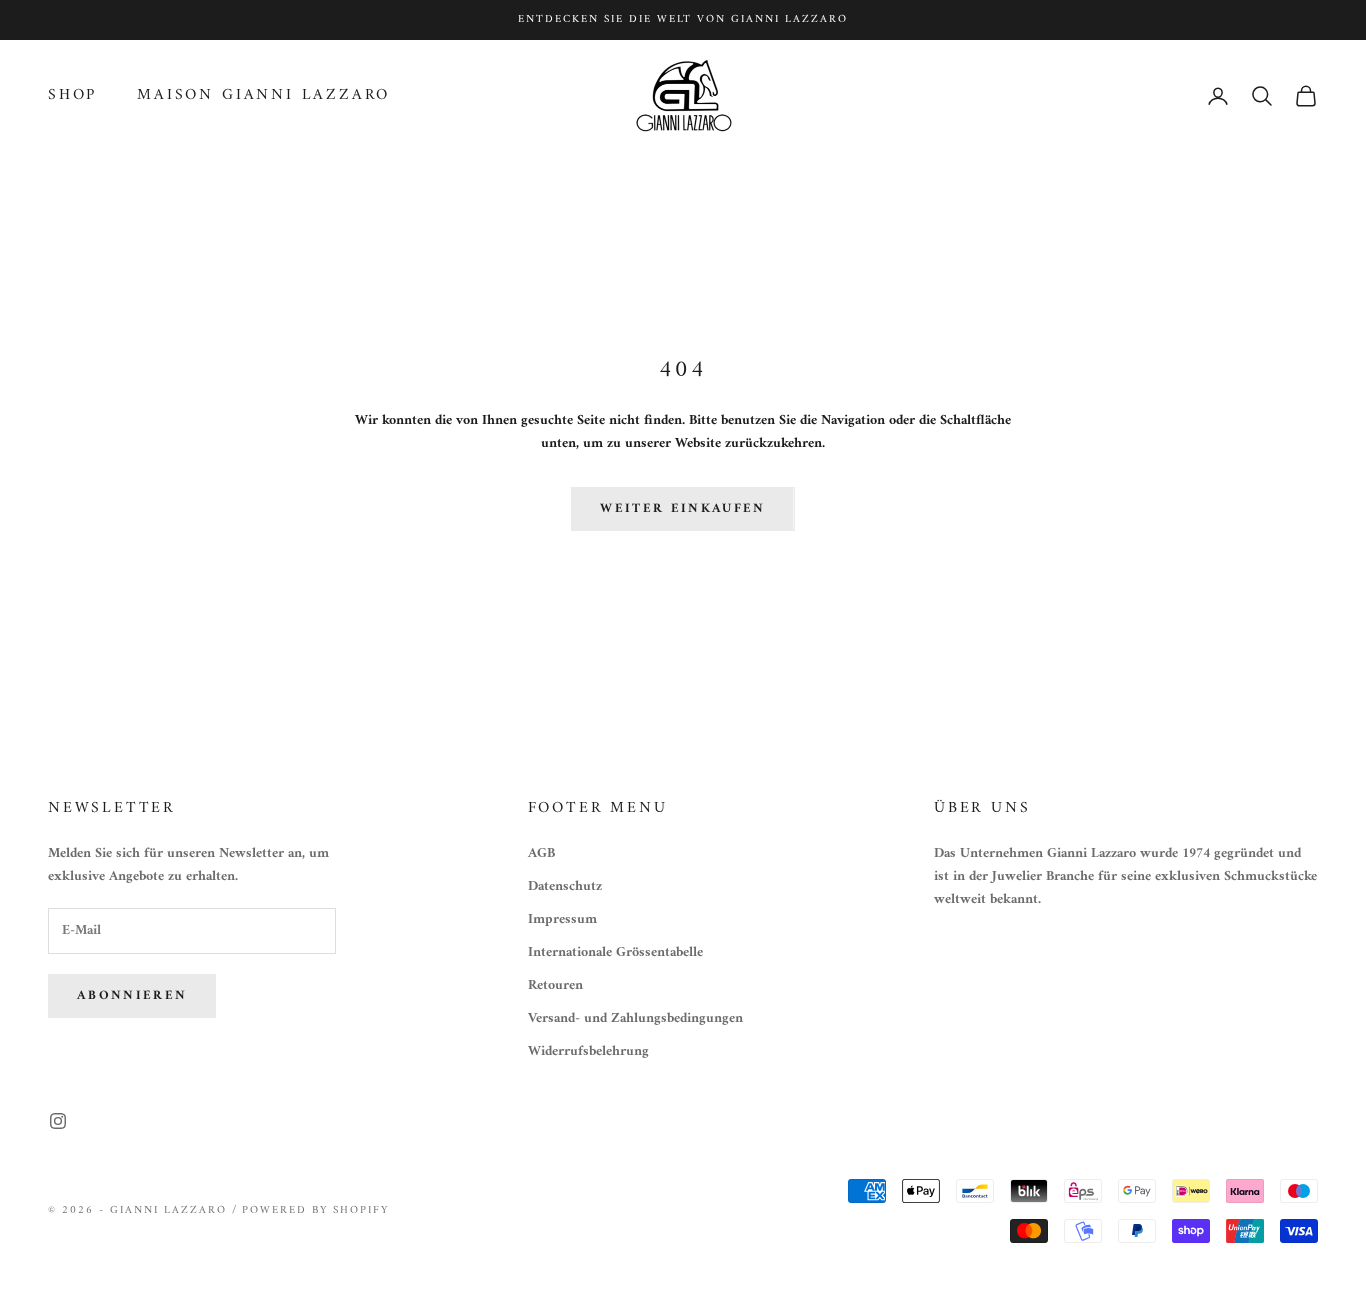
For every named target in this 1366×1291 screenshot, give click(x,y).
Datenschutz (565, 886)
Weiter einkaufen (682, 508)
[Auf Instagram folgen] (58, 1121)
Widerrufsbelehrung (588, 1051)
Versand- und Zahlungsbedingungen (635, 1018)
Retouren (555, 985)
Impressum (562, 919)
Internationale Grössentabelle (615, 952)
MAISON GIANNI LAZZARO (263, 96)
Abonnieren (132, 995)
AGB (541, 853)
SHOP (72, 96)
